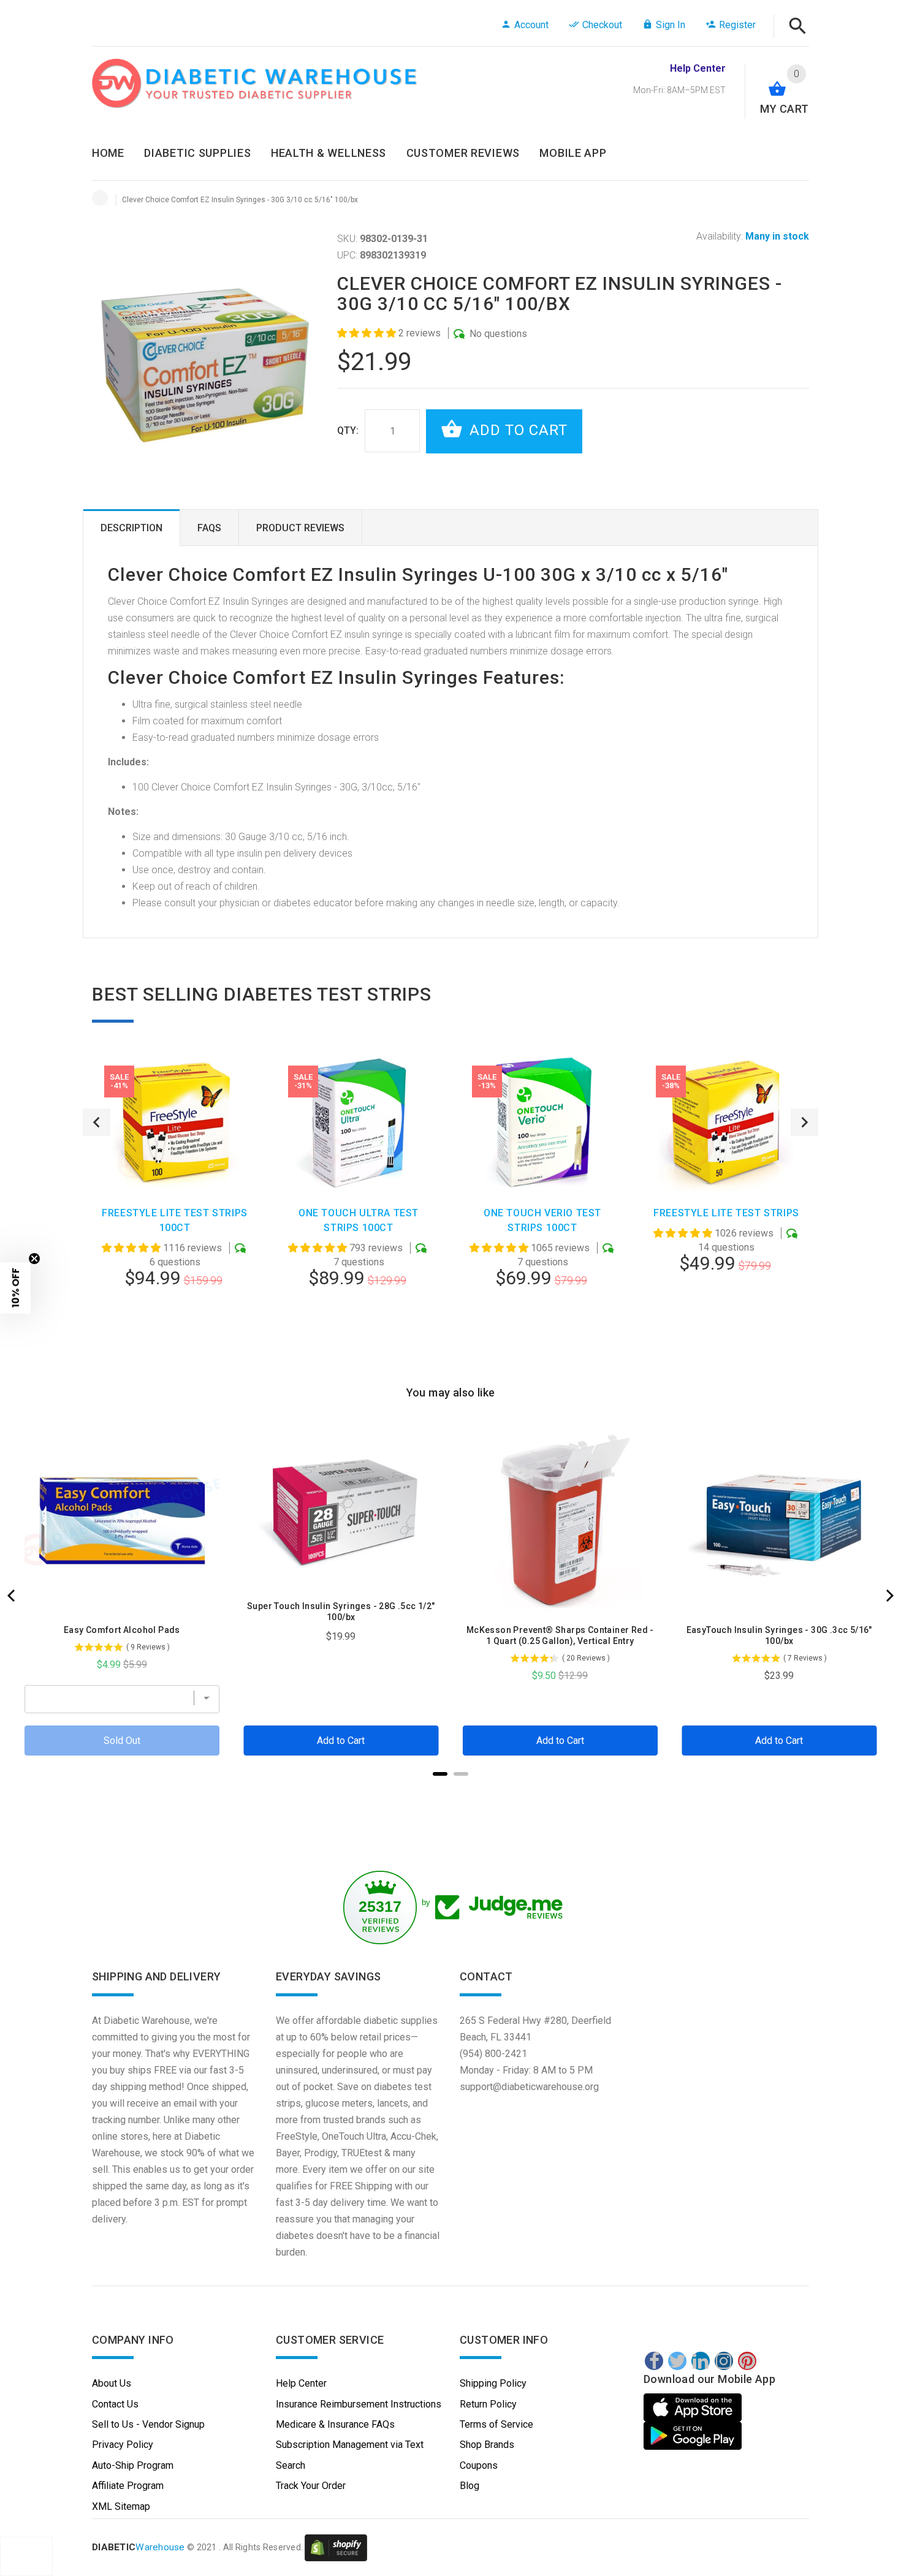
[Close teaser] (34, 1259)
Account (531, 25)
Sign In (671, 25)
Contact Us (115, 2404)
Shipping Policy (493, 2383)
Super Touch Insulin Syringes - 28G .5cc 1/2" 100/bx (341, 1612)
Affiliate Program (128, 2486)
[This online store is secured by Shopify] (336, 2547)
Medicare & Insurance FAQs (335, 2424)
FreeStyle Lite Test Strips (726, 1213)
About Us (112, 2383)
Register (737, 25)
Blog (470, 2486)
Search (291, 2465)
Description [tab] (131, 528)
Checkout (602, 25)
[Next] (889, 1596)
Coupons (479, 2465)
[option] (175, 1203)
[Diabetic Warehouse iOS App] (694, 2407)
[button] (368, 333)
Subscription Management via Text (350, 2445)
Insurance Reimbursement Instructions (359, 2404)
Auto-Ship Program (133, 2465)
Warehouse (139, 2547)
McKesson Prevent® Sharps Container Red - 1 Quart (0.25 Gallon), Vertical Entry (560, 1635)
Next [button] (804, 1122)
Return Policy (488, 2404)
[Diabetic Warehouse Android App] (693, 2436)
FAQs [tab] (209, 528)
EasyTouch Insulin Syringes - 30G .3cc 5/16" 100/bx (779, 1635)
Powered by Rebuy (450, 1790)
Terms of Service (496, 2424)
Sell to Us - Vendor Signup (148, 2424)
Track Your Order (311, 2486)
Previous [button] (97, 1122)
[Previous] (12, 1596)
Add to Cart (516, 430)
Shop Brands (487, 2445)
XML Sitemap (121, 2506)
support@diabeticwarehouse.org (529, 2087)
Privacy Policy (123, 2445)
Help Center (301, 2383)
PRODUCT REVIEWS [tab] (300, 528)
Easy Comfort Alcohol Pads (122, 1630)
